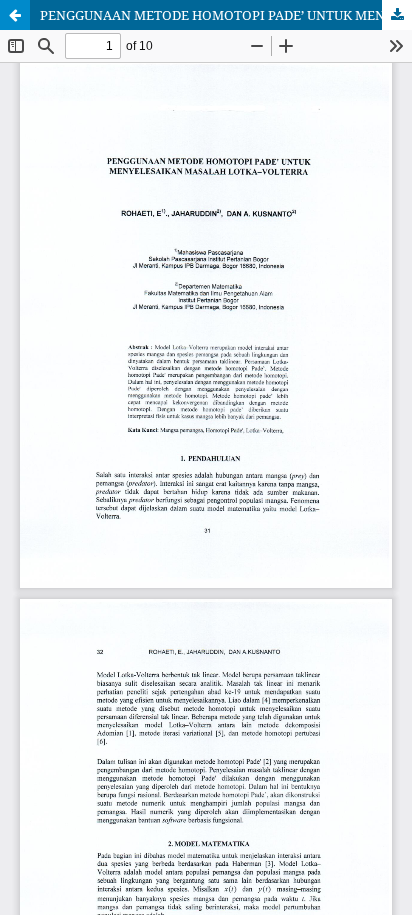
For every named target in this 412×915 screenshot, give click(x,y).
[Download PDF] (397, 15)
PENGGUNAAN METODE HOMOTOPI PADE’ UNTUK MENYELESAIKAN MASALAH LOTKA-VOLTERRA (226, 15)
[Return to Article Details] (15, 15)
